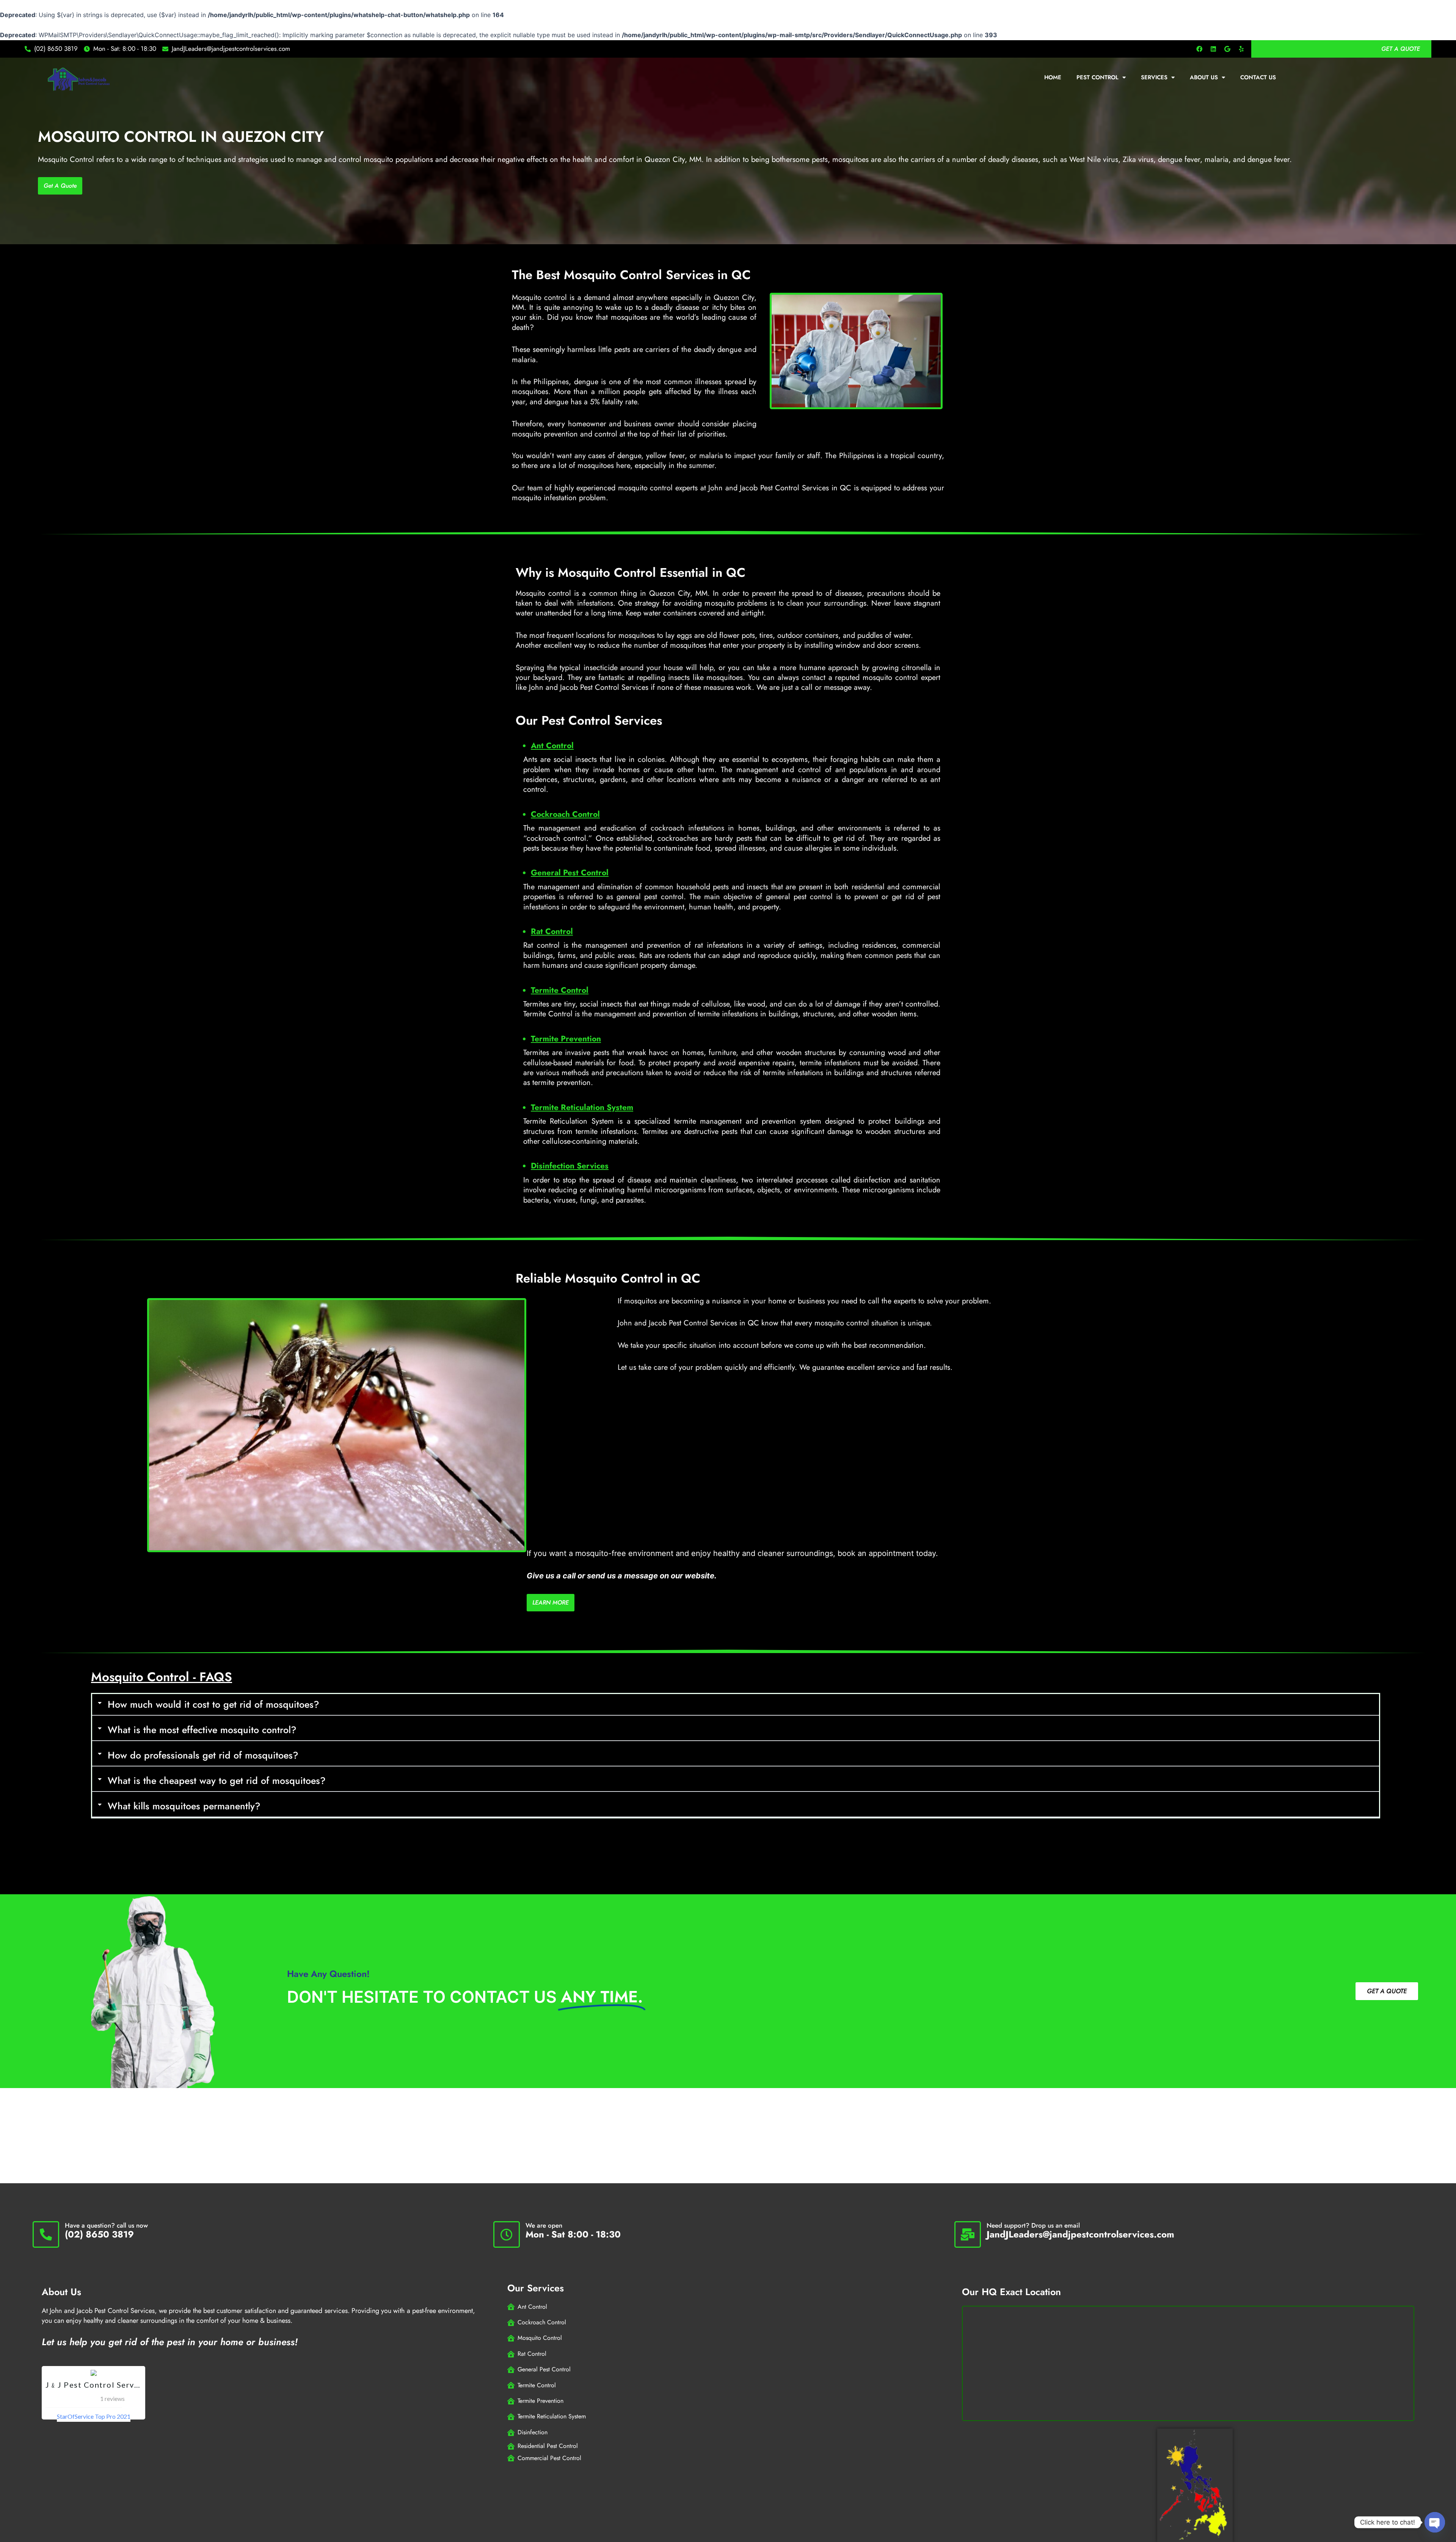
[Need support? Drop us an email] (968, 2234)
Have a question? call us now (106, 2225)
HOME (1053, 77)
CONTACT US (1258, 77)
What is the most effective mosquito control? (202, 1730)
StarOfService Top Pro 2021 (94, 2416)
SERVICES (1154, 77)
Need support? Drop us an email (1033, 2225)
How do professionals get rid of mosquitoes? (203, 1755)
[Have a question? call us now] (46, 2234)
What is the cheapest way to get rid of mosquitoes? (217, 1780)
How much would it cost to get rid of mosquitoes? (213, 1704)
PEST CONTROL (1097, 77)
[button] (736, 1705)
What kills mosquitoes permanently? (184, 1806)
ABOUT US (1204, 77)
